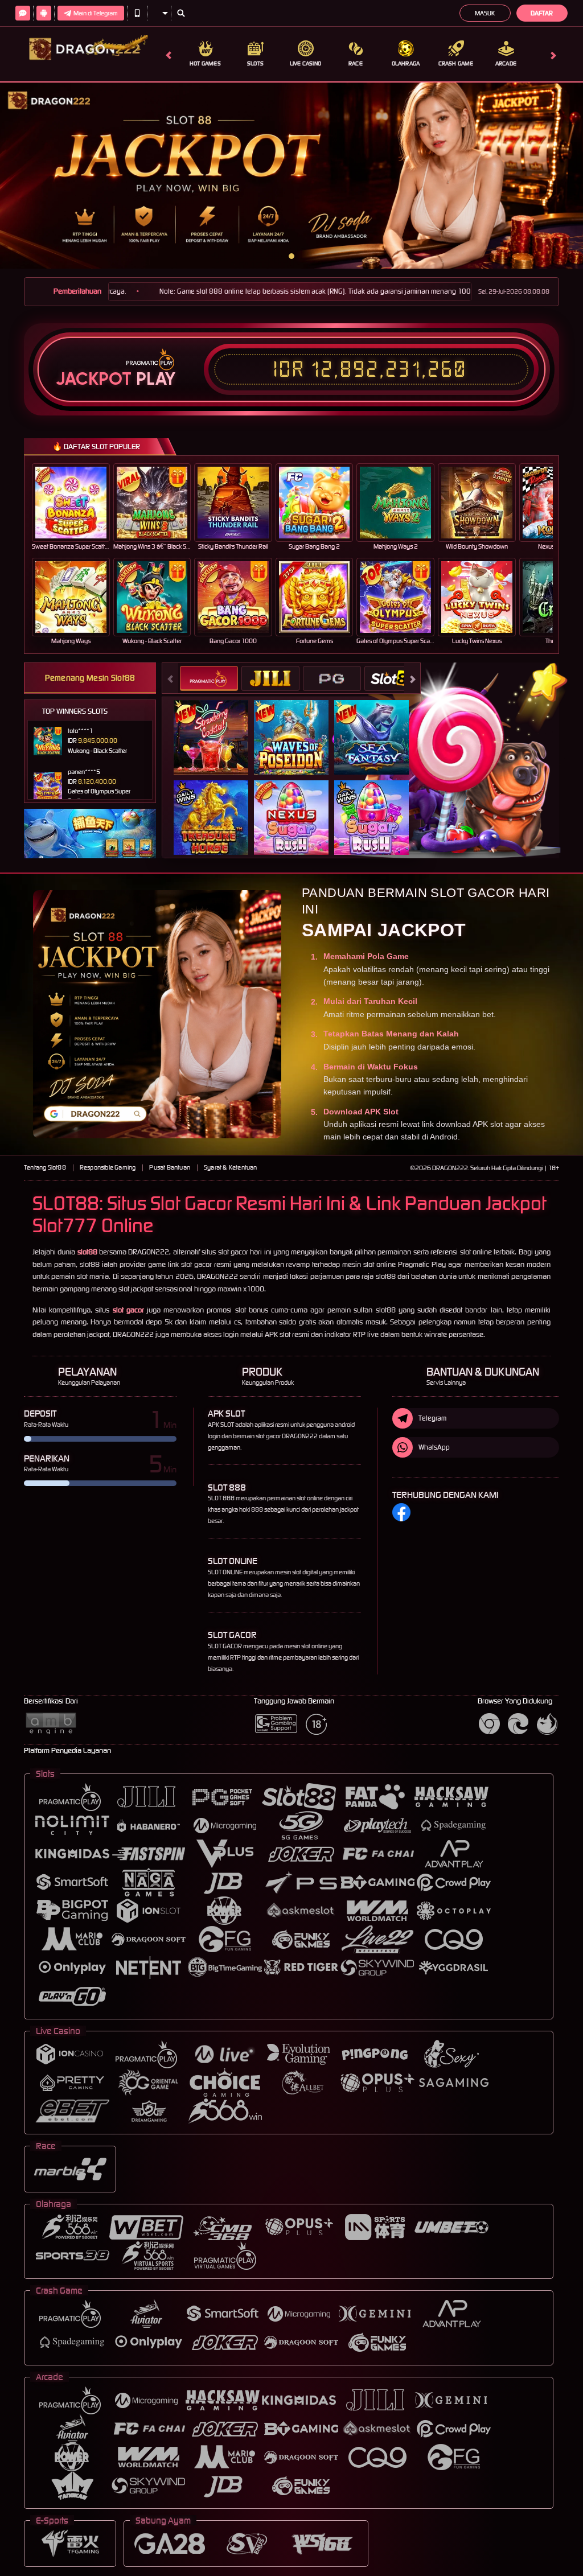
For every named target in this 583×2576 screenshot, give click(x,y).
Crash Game (456, 63)
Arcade (506, 63)
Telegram (432, 1418)
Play (156, 379)
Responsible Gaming (108, 1167)
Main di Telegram (96, 13)
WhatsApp (434, 1447)
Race (356, 63)
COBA (218, 725)
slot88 (87, 1252)
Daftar (542, 13)
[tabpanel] (291, 176)
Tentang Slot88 (45, 1167)
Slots (255, 63)
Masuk (485, 13)
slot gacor (128, 1310)
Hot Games (205, 63)
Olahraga (406, 63)
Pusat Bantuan (170, 1167)
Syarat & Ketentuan (231, 1167)
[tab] (209, 678)
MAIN (78, 502)
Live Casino (305, 63)
